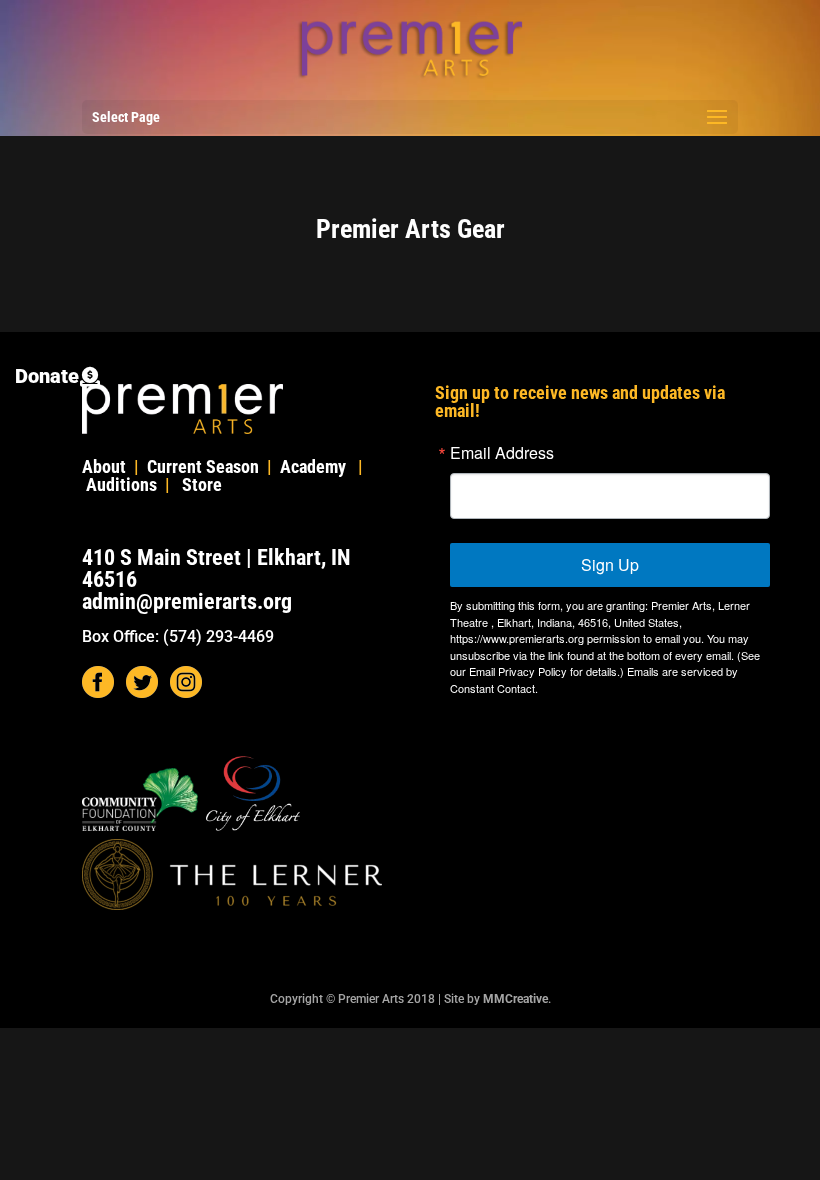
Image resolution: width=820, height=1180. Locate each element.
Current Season (203, 466)
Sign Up (610, 564)
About (104, 466)
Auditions (121, 484)
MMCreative (515, 999)
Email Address (502, 453)
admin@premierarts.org (187, 601)
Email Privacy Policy (518, 671)
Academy (313, 466)
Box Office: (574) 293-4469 (178, 636)
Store (202, 484)
